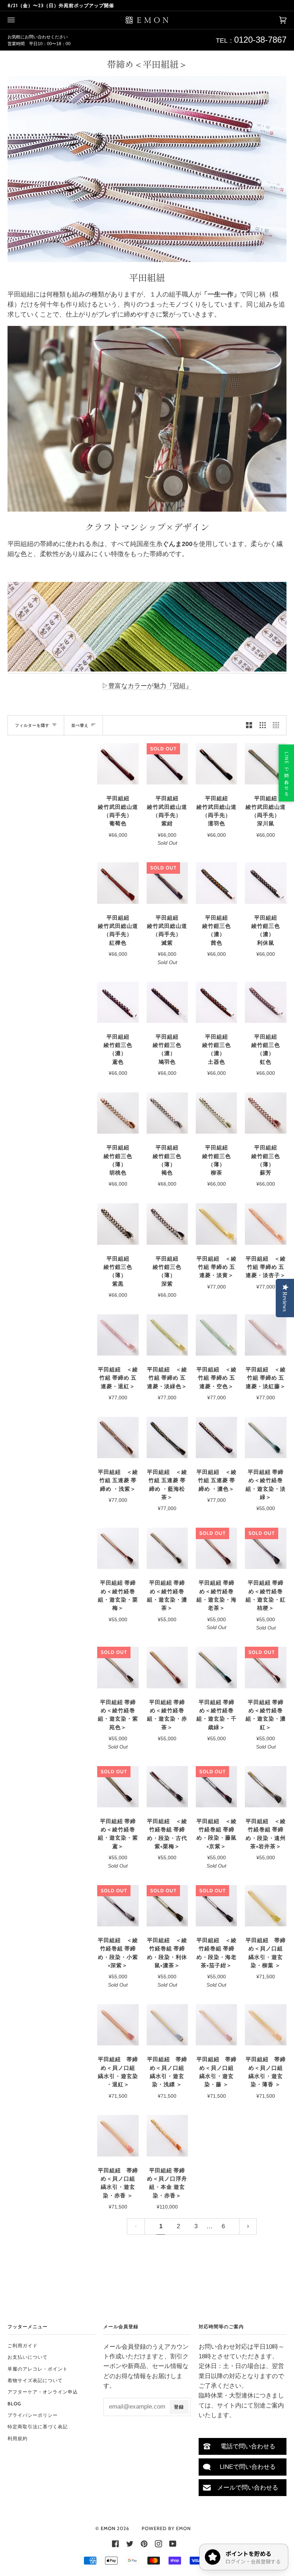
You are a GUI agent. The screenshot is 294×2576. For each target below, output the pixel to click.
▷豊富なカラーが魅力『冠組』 (147, 686)
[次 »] (248, 2226)
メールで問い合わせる (248, 2488)
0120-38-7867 (260, 40)
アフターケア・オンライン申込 (43, 2392)
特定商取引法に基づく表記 (38, 2426)
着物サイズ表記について (35, 2380)
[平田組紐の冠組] (147, 669)
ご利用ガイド (23, 2345)
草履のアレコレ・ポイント (38, 2369)
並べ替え (80, 725)
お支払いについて (28, 2357)
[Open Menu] (18, 20)
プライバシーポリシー (33, 2415)
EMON (108, 2528)
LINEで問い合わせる (248, 2467)
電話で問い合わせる (248, 2446)
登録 (179, 2407)
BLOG (14, 2404)
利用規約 (18, 2438)
